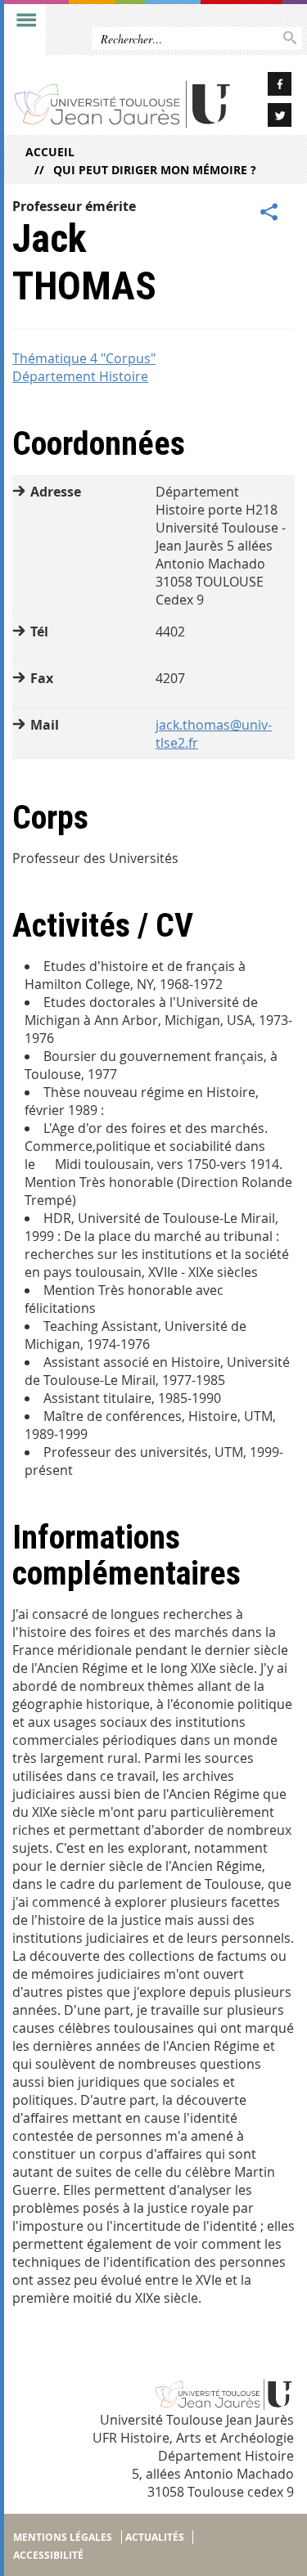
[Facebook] (269, 86)
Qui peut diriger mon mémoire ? (155, 170)
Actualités (155, 2537)
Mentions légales (63, 2537)
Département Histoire (80, 376)
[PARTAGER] (269, 213)
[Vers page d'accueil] (123, 103)
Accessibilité (48, 2555)
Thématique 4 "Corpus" (84, 358)
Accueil (50, 152)
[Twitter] (269, 117)
